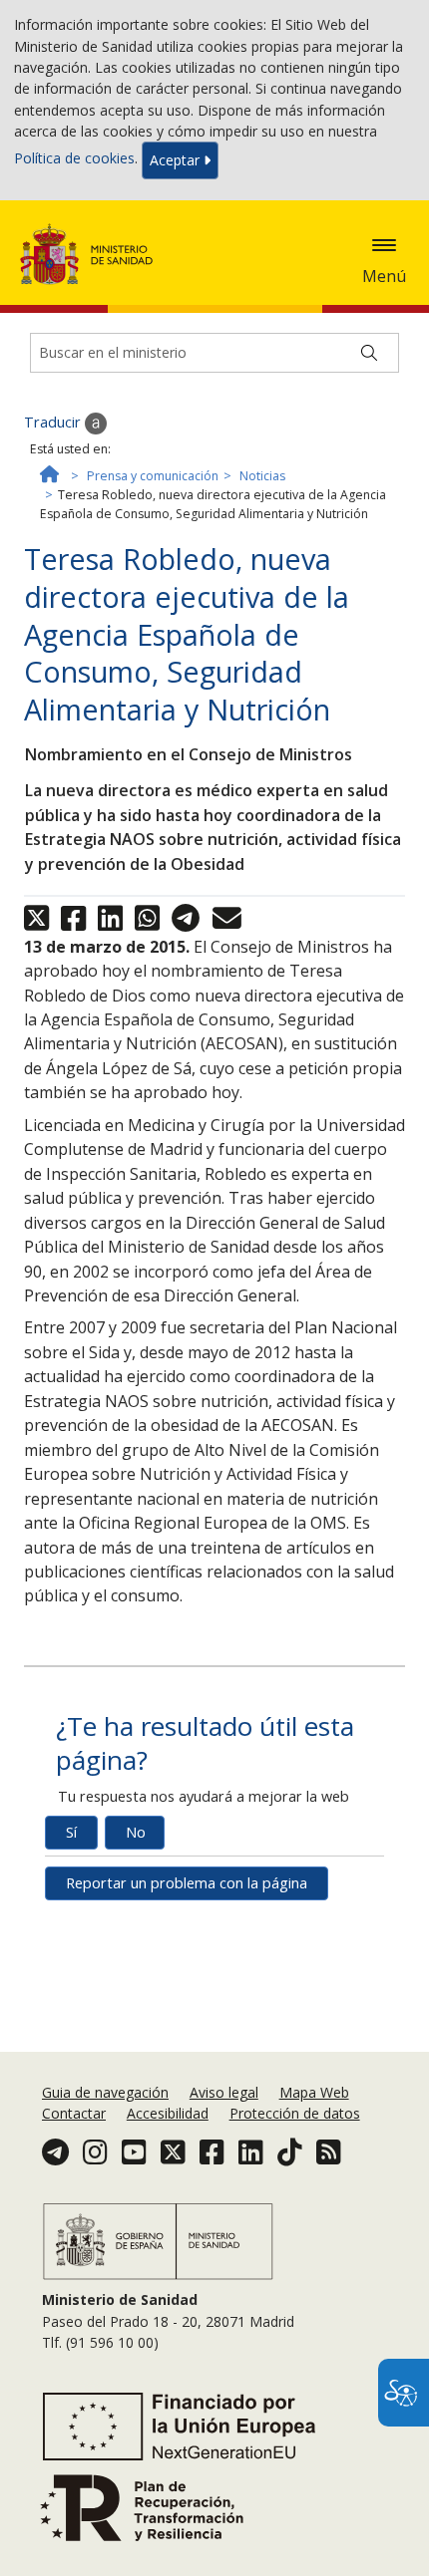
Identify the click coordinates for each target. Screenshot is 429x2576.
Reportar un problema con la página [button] (187, 1883)
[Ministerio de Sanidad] (93, 254)
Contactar (74, 2113)
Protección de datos (295, 2113)
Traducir (54, 422)
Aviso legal (224, 2092)
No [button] (136, 1832)
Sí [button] (71, 1832)
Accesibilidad (168, 2113)
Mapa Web (314, 2092)
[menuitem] (107, 2092)
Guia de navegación (105, 2092)
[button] (384, 245)
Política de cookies (74, 159)
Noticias (262, 476)
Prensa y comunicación (153, 476)
